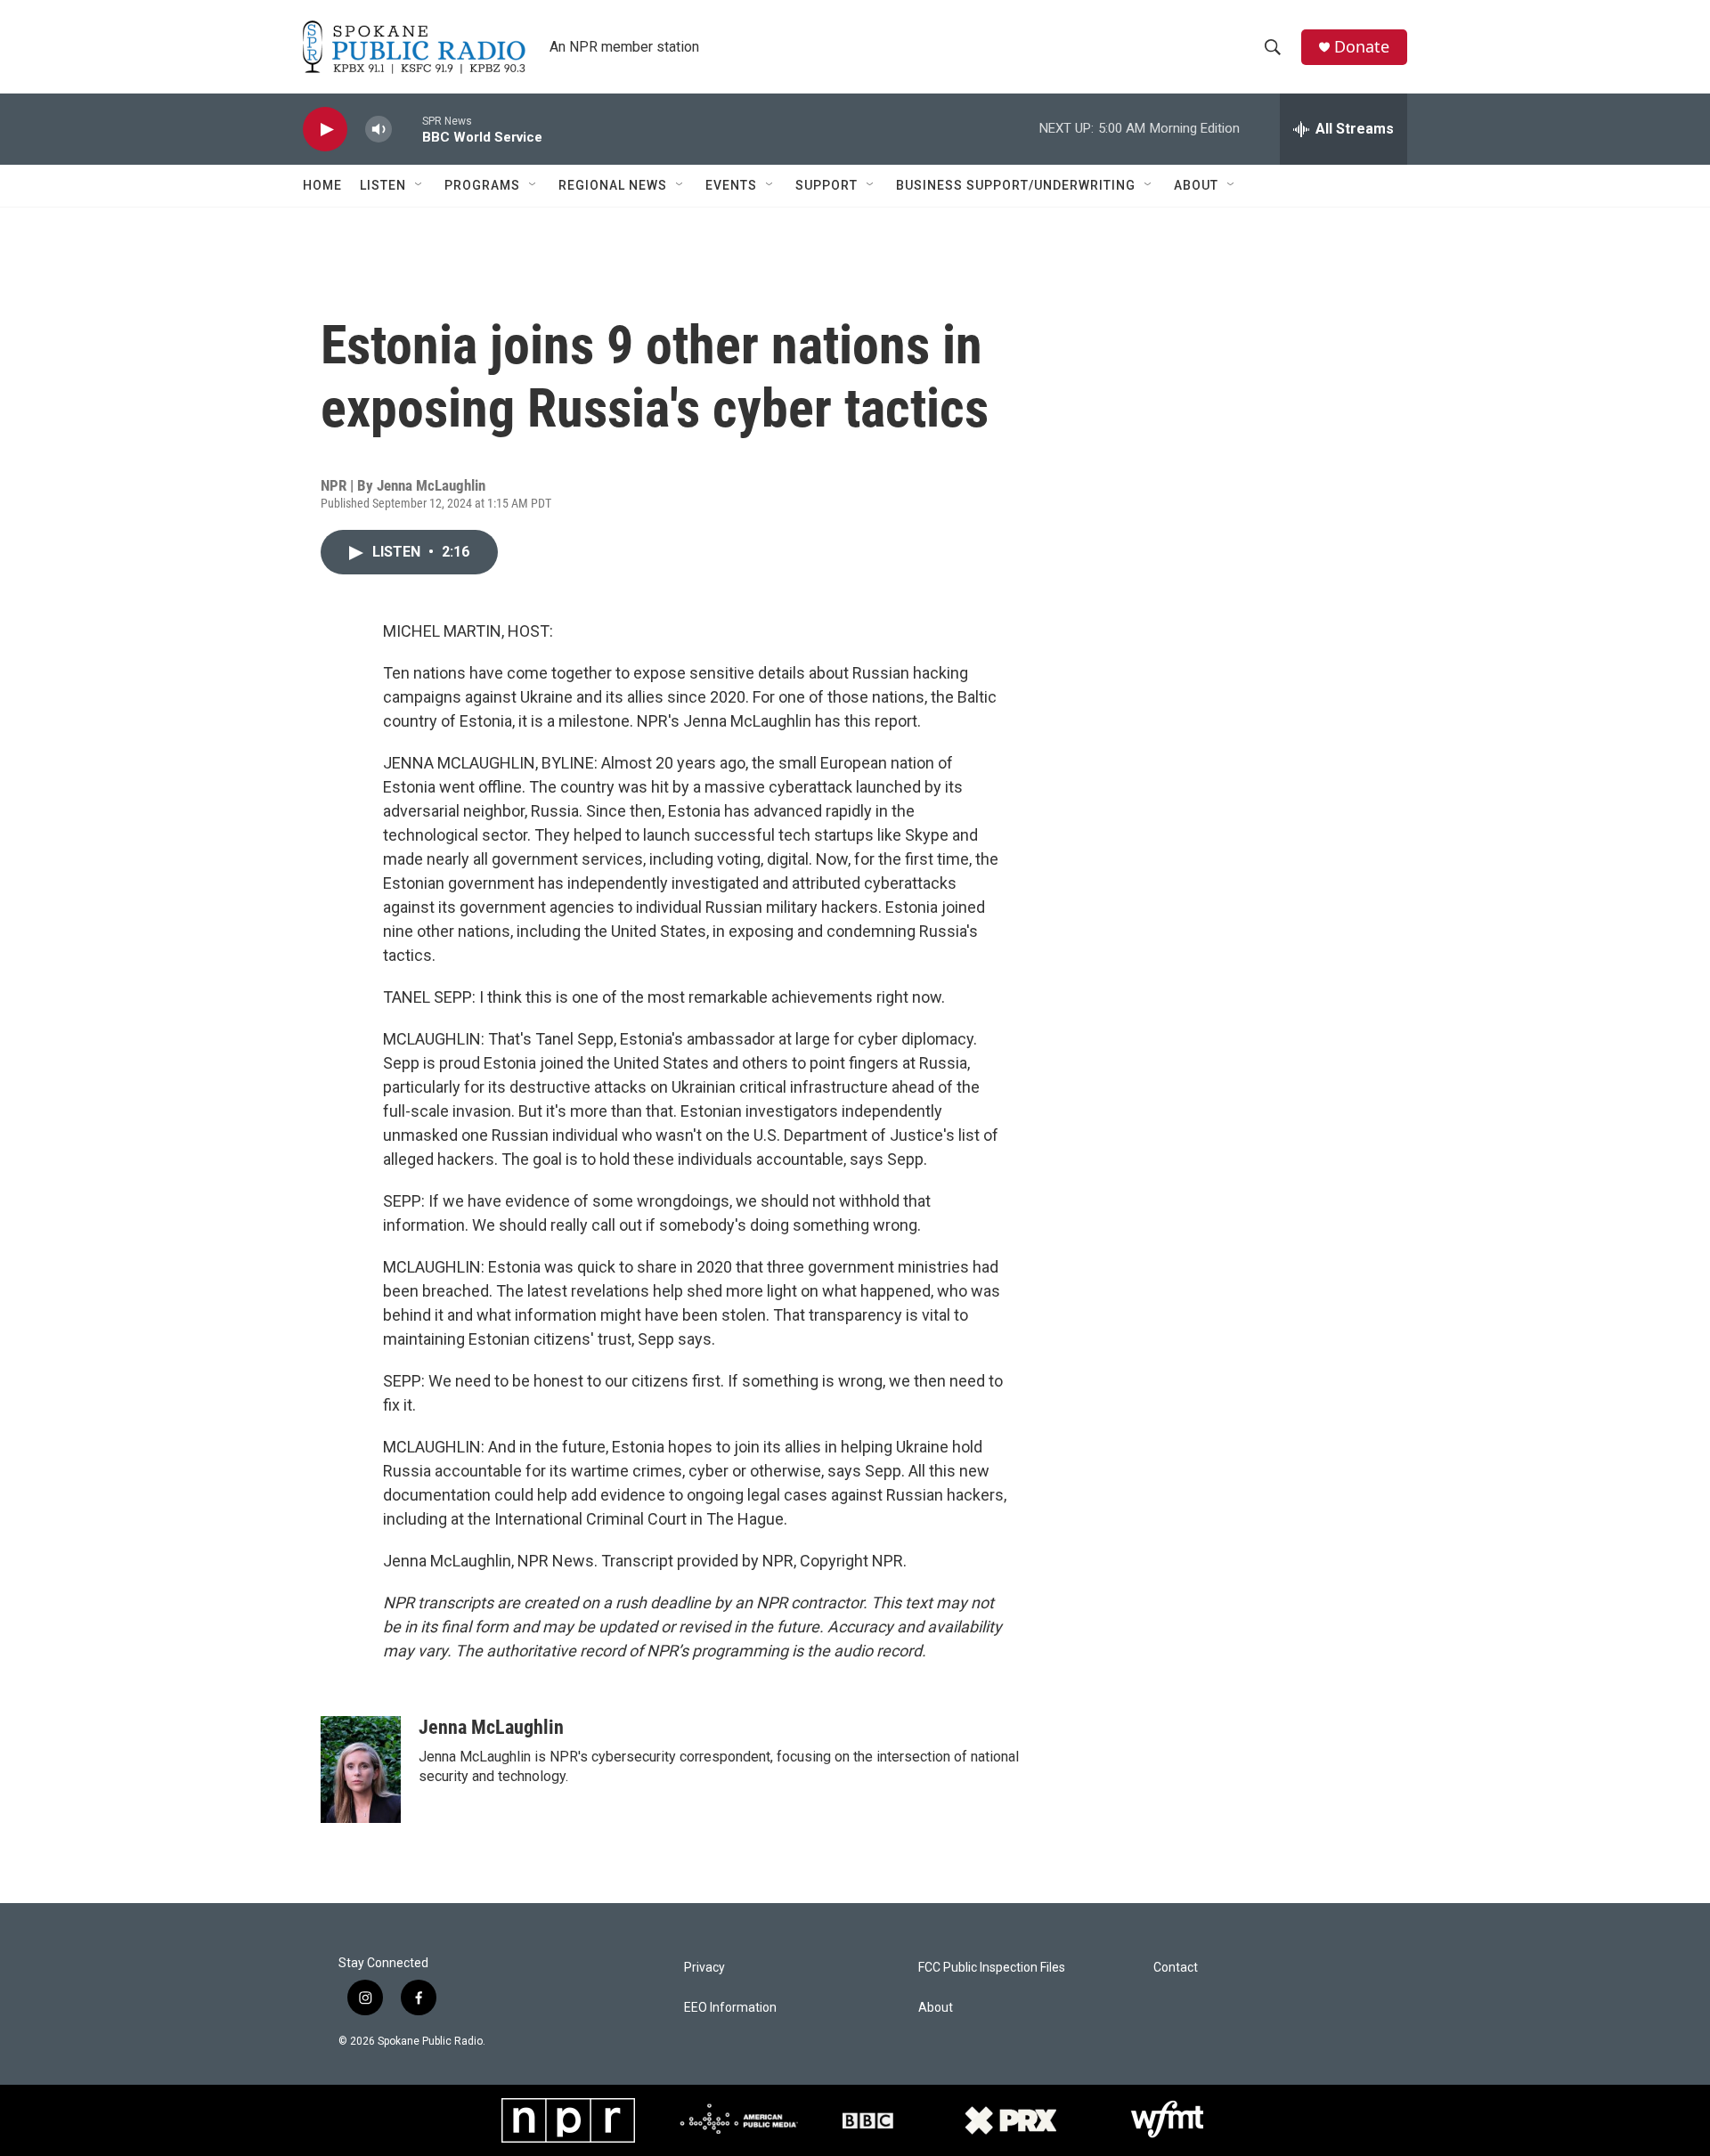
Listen (383, 185)
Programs (482, 185)
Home (322, 185)
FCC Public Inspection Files (992, 1968)
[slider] (407, 129)
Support (826, 185)
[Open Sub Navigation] (419, 185)
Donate (1362, 47)
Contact (1176, 1968)
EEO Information (730, 2008)
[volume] (379, 130)
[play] (325, 130)
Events (731, 185)
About (1196, 185)
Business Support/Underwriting (1016, 185)
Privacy (704, 1968)
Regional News (613, 185)
